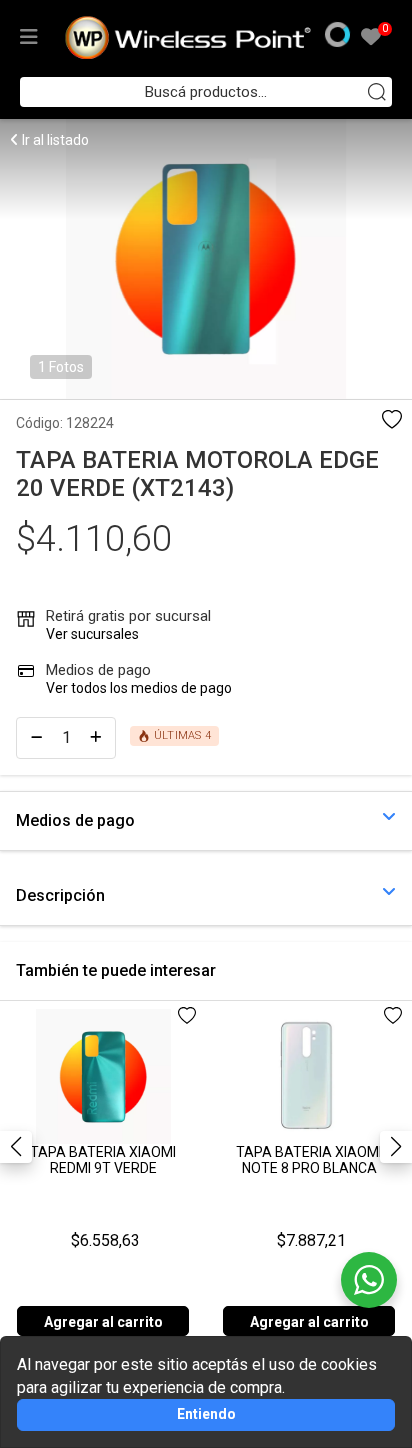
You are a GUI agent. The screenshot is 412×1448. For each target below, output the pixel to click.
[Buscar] (377, 92)
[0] (371, 38)
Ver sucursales (92, 634)
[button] (396, 1147)
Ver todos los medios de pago (139, 688)
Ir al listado (54, 140)
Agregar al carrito (103, 1322)
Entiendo (206, 1414)
